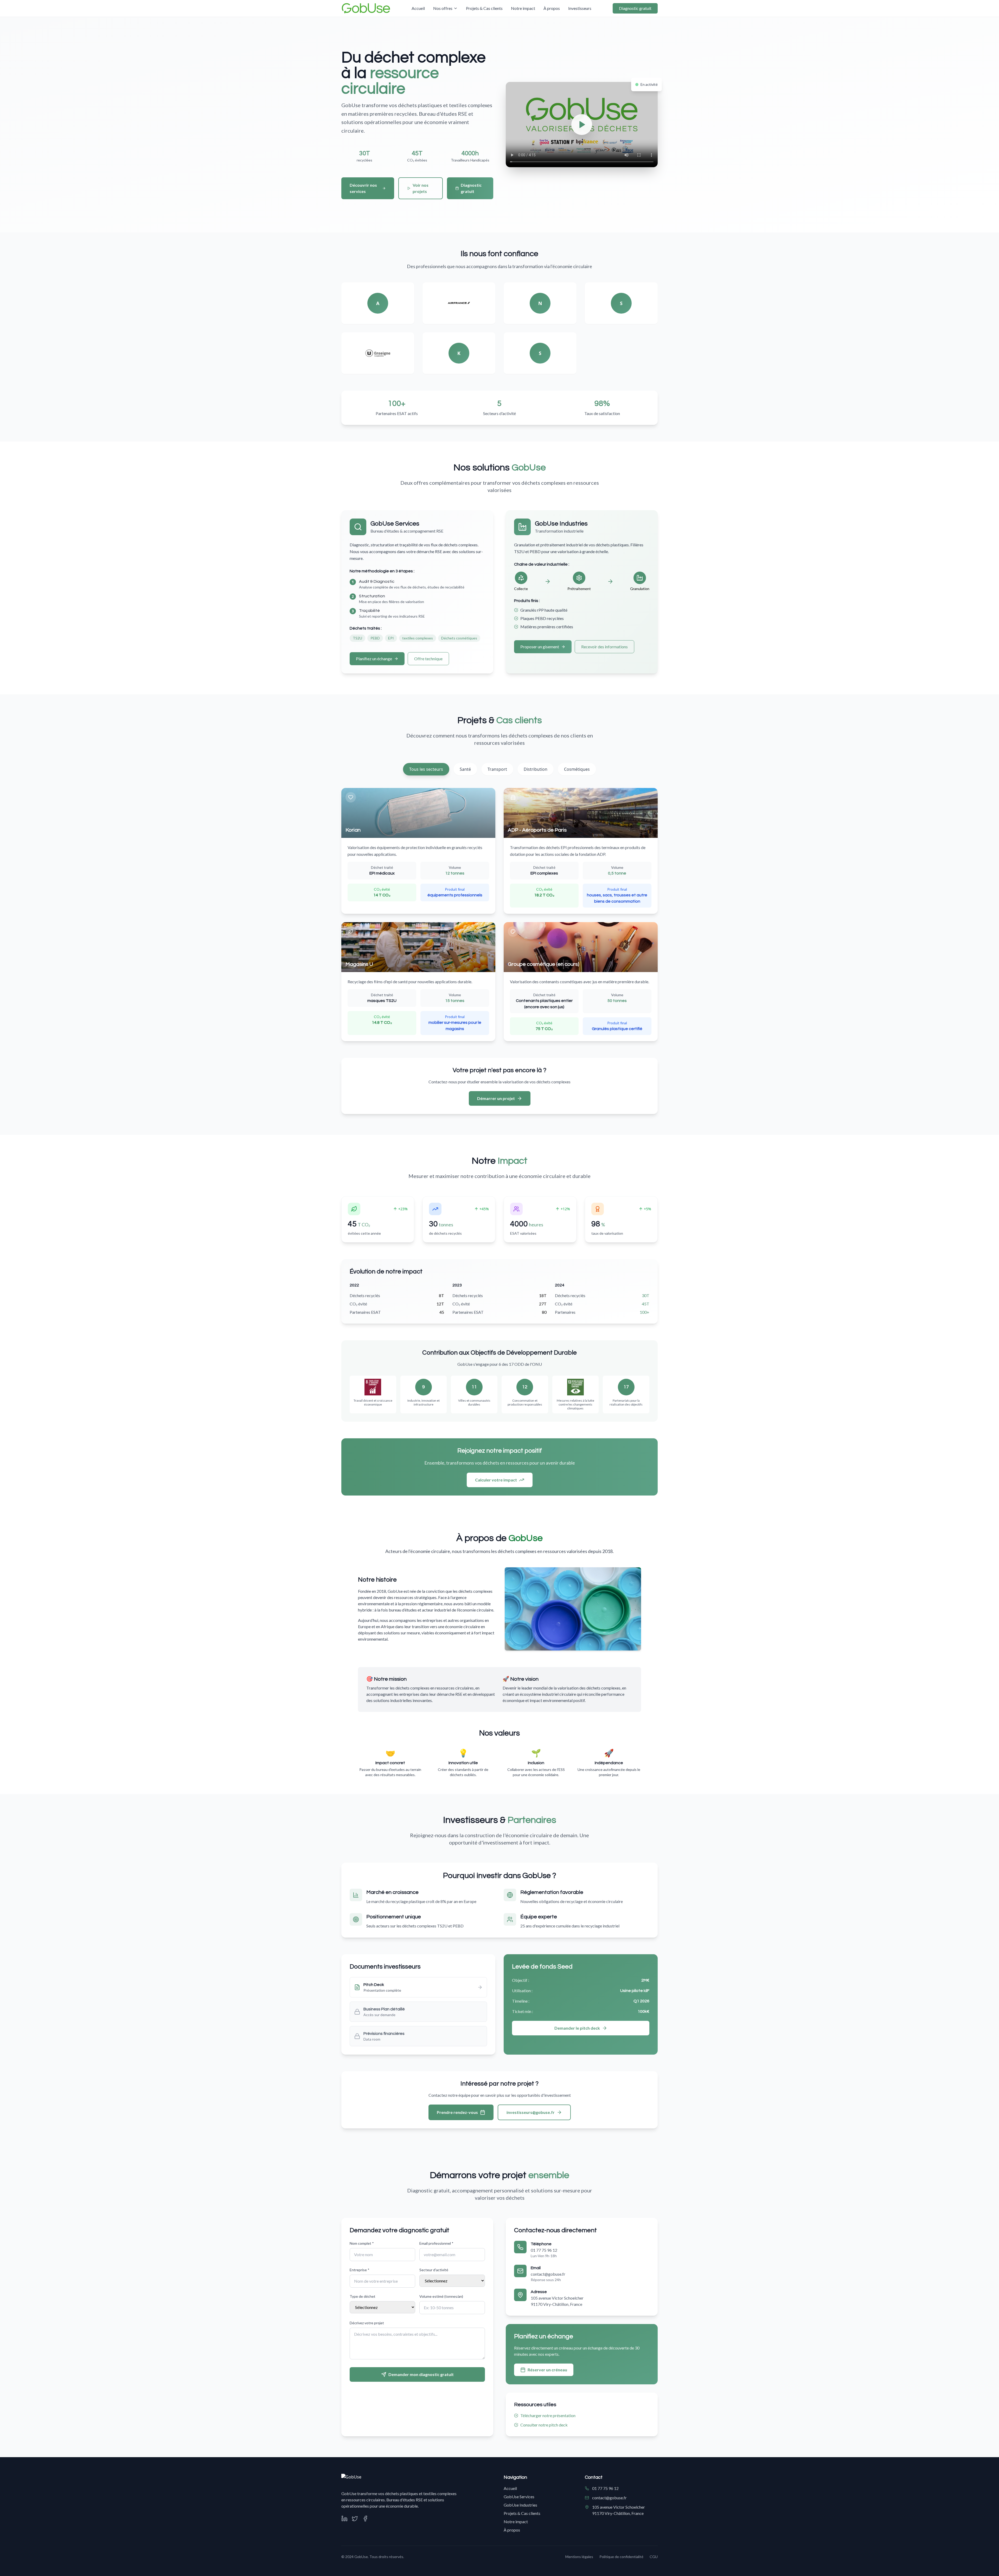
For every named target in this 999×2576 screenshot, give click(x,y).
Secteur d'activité (434, 2270)
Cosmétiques (577, 769)
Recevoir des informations (604, 647)
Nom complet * (362, 2243)
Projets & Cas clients (484, 8)
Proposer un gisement (540, 647)
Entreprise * (360, 2270)
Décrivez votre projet (367, 2323)
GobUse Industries (520, 2505)
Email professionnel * (436, 2243)
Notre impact (523, 8)
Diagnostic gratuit (635, 8)
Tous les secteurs (426, 769)
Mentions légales (579, 2557)
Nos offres (443, 8)
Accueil (418, 8)
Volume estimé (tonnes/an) (441, 2296)
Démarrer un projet (496, 1098)
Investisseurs (580, 8)
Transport (497, 769)
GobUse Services (519, 2497)
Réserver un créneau (547, 2370)
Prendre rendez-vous (457, 2112)
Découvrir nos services (363, 188)
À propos (552, 8)
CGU (654, 2557)
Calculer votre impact (496, 1480)
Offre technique (428, 659)
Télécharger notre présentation (548, 2415)
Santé (465, 769)
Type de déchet (363, 2296)
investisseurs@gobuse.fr (531, 2112)
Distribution (536, 769)
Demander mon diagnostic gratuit (421, 2374)
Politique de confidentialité (621, 2557)
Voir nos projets (421, 188)
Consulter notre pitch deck (544, 2425)
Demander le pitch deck (577, 2028)
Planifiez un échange (374, 659)
